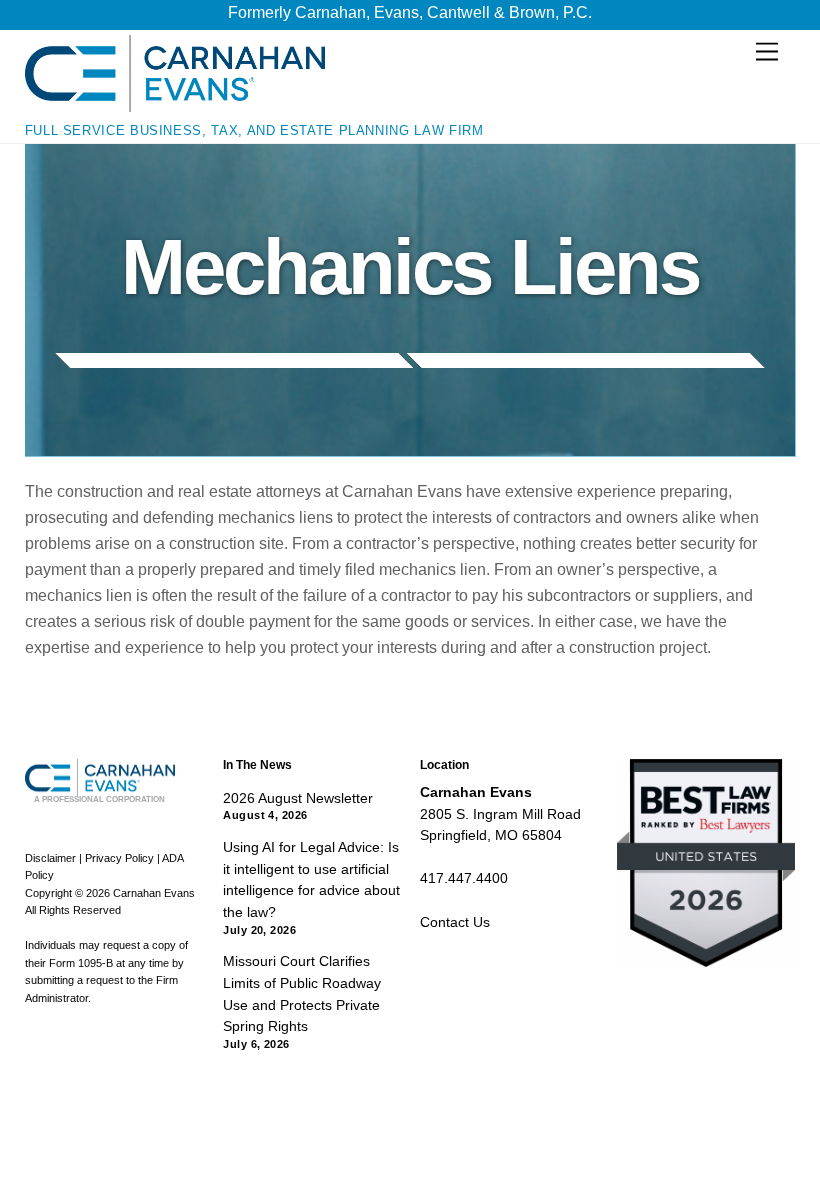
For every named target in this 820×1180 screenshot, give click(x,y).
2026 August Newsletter (298, 798)
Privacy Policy (119, 858)
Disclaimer (50, 858)
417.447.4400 (464, 878)
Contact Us (455, 922)
